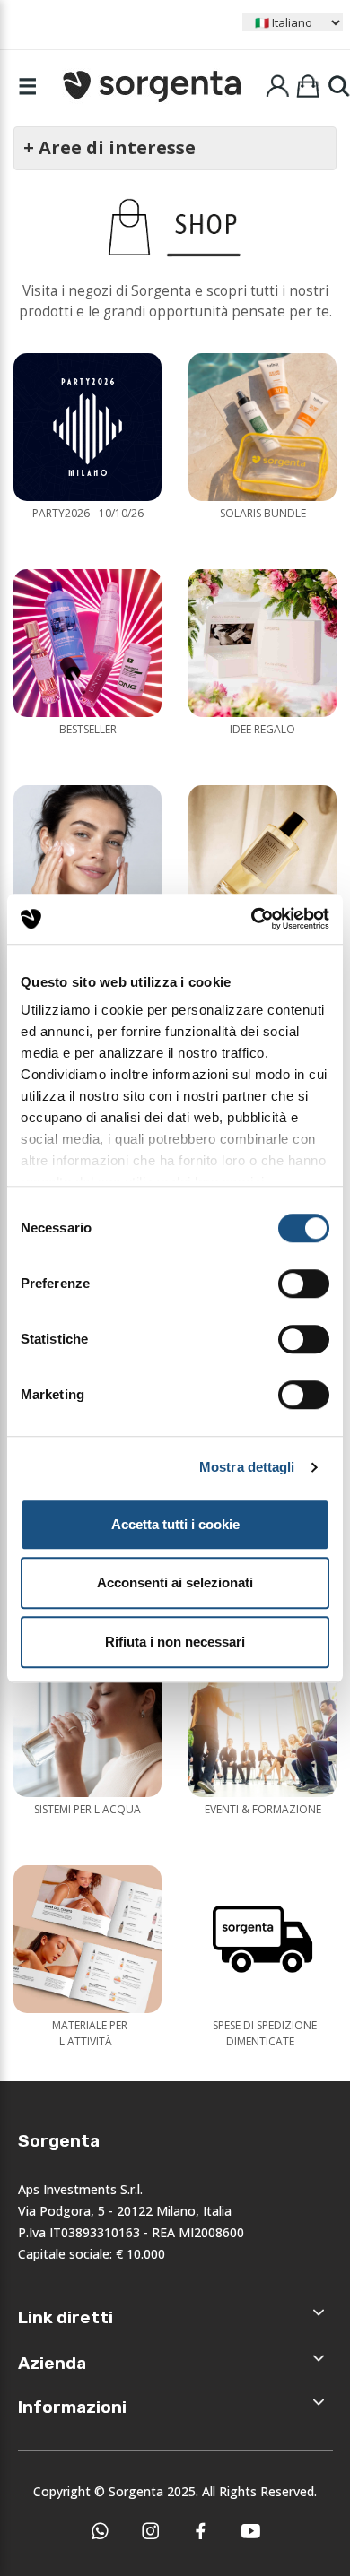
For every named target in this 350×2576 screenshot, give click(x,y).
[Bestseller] (87, 643)
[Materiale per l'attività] (87, 1939)
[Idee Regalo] (262, 643)
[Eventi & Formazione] (262, 1723)
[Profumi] (262, 859)
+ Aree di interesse (109, 147)
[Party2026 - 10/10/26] (87, 427)
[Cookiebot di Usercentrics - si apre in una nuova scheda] (252, 919)
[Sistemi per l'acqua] (87, 1723)
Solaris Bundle (263, 513)
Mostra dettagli (247, 1467)
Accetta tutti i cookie (175, 1524)
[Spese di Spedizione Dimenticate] (262, 1939)
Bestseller (88, 729)
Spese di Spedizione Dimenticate (265, 2033)
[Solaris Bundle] (262, 427)
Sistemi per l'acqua (87, 1809)
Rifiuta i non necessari (175, 1642)
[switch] (304, 1284)
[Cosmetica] (87, 859)
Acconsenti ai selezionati (175, 1582)
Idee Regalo (262, 729)
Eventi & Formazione (263, 1809)
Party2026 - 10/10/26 (88, 513)
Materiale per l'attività (90, 2033)
